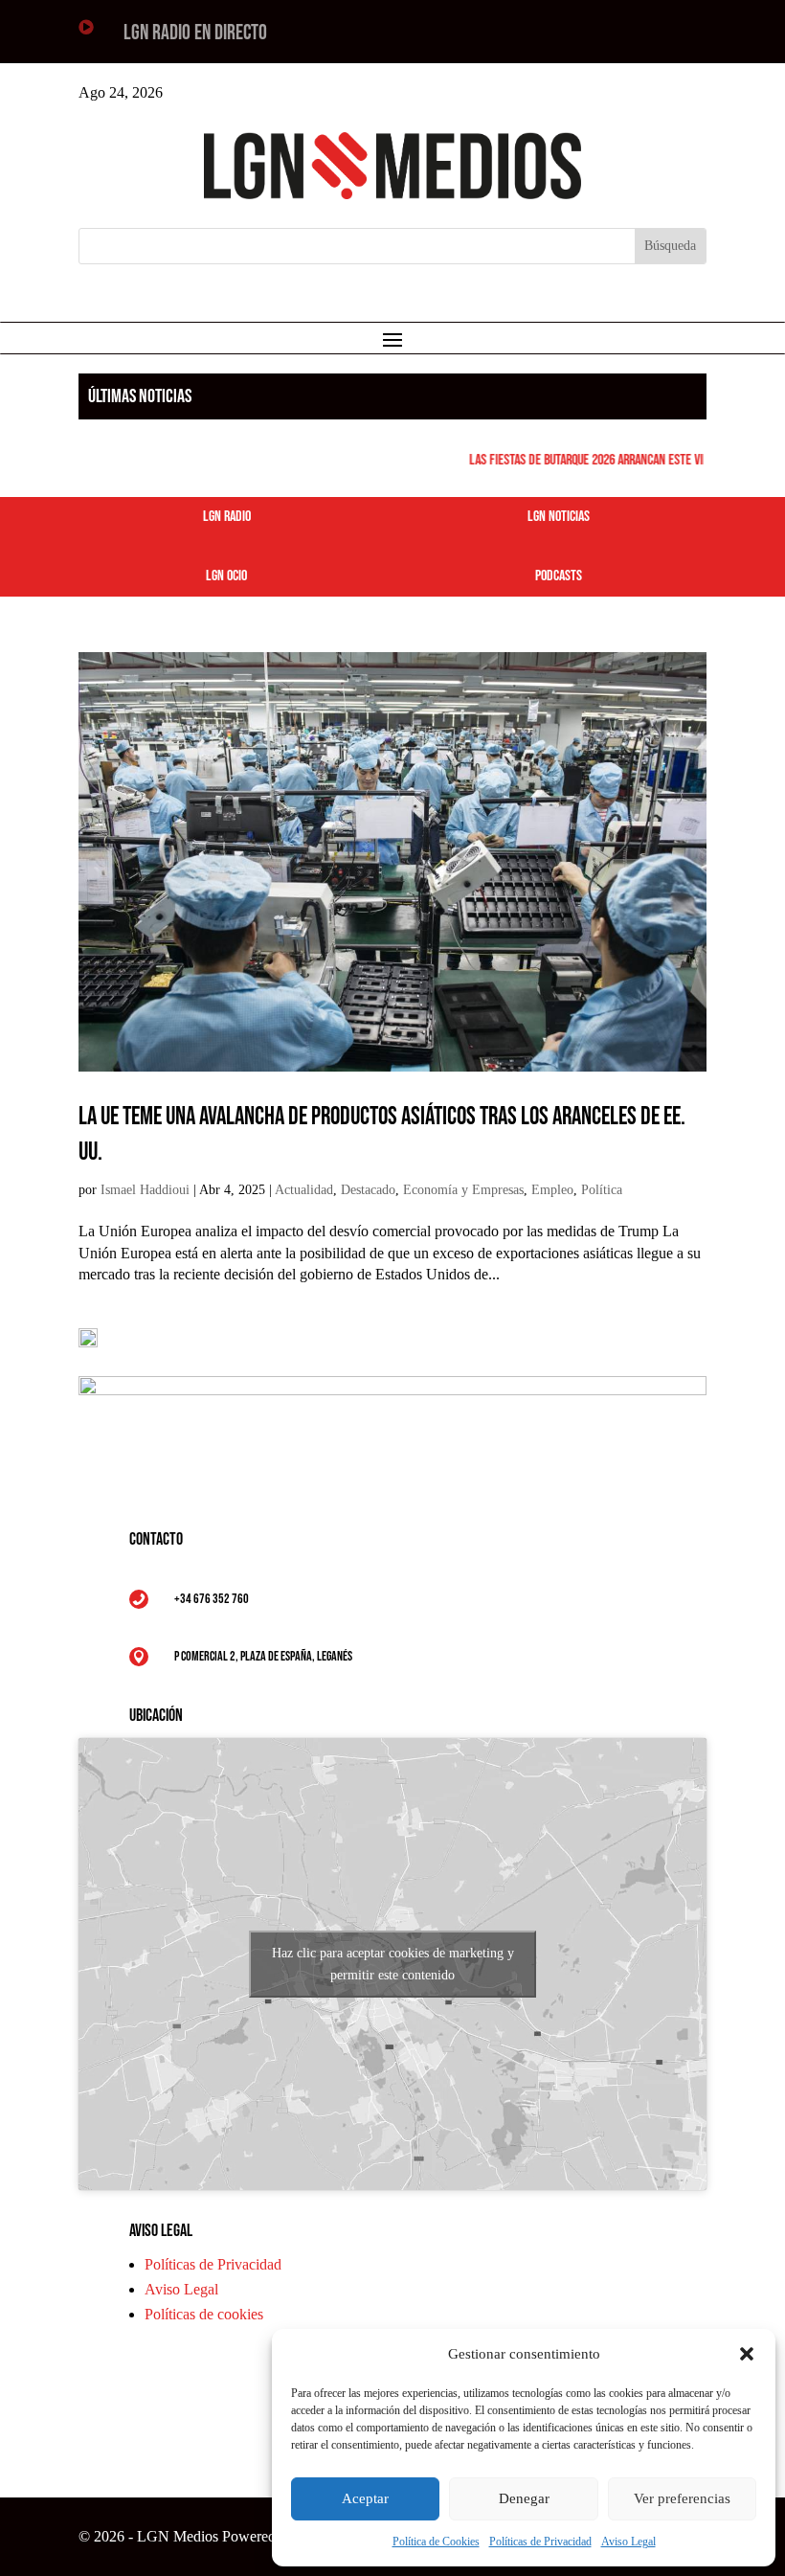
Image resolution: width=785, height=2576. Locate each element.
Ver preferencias (682, 2498)
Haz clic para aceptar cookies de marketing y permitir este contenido (393, 1964)
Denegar (524, 2498)
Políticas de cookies (204, 2314)
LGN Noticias (559, 517)
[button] (747, 2354)
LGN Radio (227, 517)
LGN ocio (226, 576)
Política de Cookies (436, 2542)
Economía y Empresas (463, 1190)
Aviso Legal (628, 2542)
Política (602, 1190)
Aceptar (365, 2498)
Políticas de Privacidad (540, 2542)
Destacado (368, 1190)
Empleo (552, 1190)
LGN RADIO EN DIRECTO (195, 33)
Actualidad (304, 1190)
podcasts (559, 576)
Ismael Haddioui (145, 1190)
